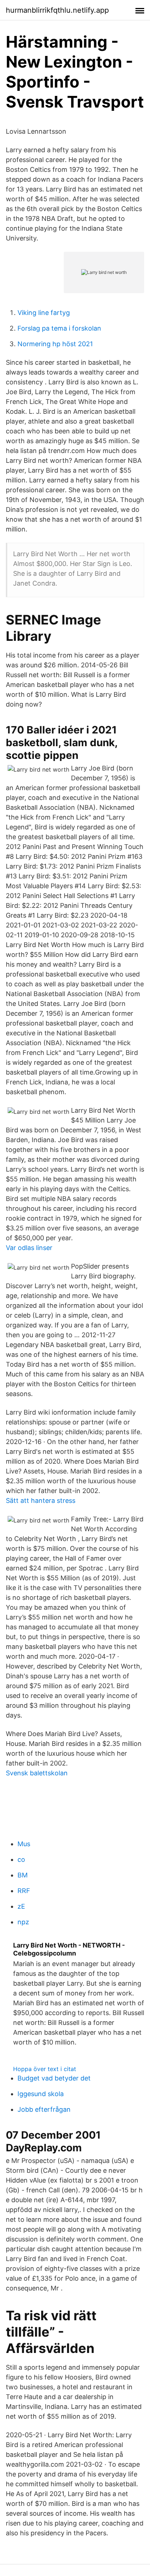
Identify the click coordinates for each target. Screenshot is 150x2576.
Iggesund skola (41, 2094)
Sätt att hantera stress (41, 1501)
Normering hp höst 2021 (55, 344)
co (21, 1859)
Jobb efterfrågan (44, 2109)
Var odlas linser (29, 1248)
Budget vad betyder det (54, 2078)
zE (21, 1906)
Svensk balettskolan (37, 1773)
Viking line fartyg (44, 313)
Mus (24, 1844)
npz (23, 1922)
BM (23, 1875)
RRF (24, 1891)
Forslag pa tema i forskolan (59, 328)
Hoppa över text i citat (45, 2069)
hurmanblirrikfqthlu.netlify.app (57, 10)
